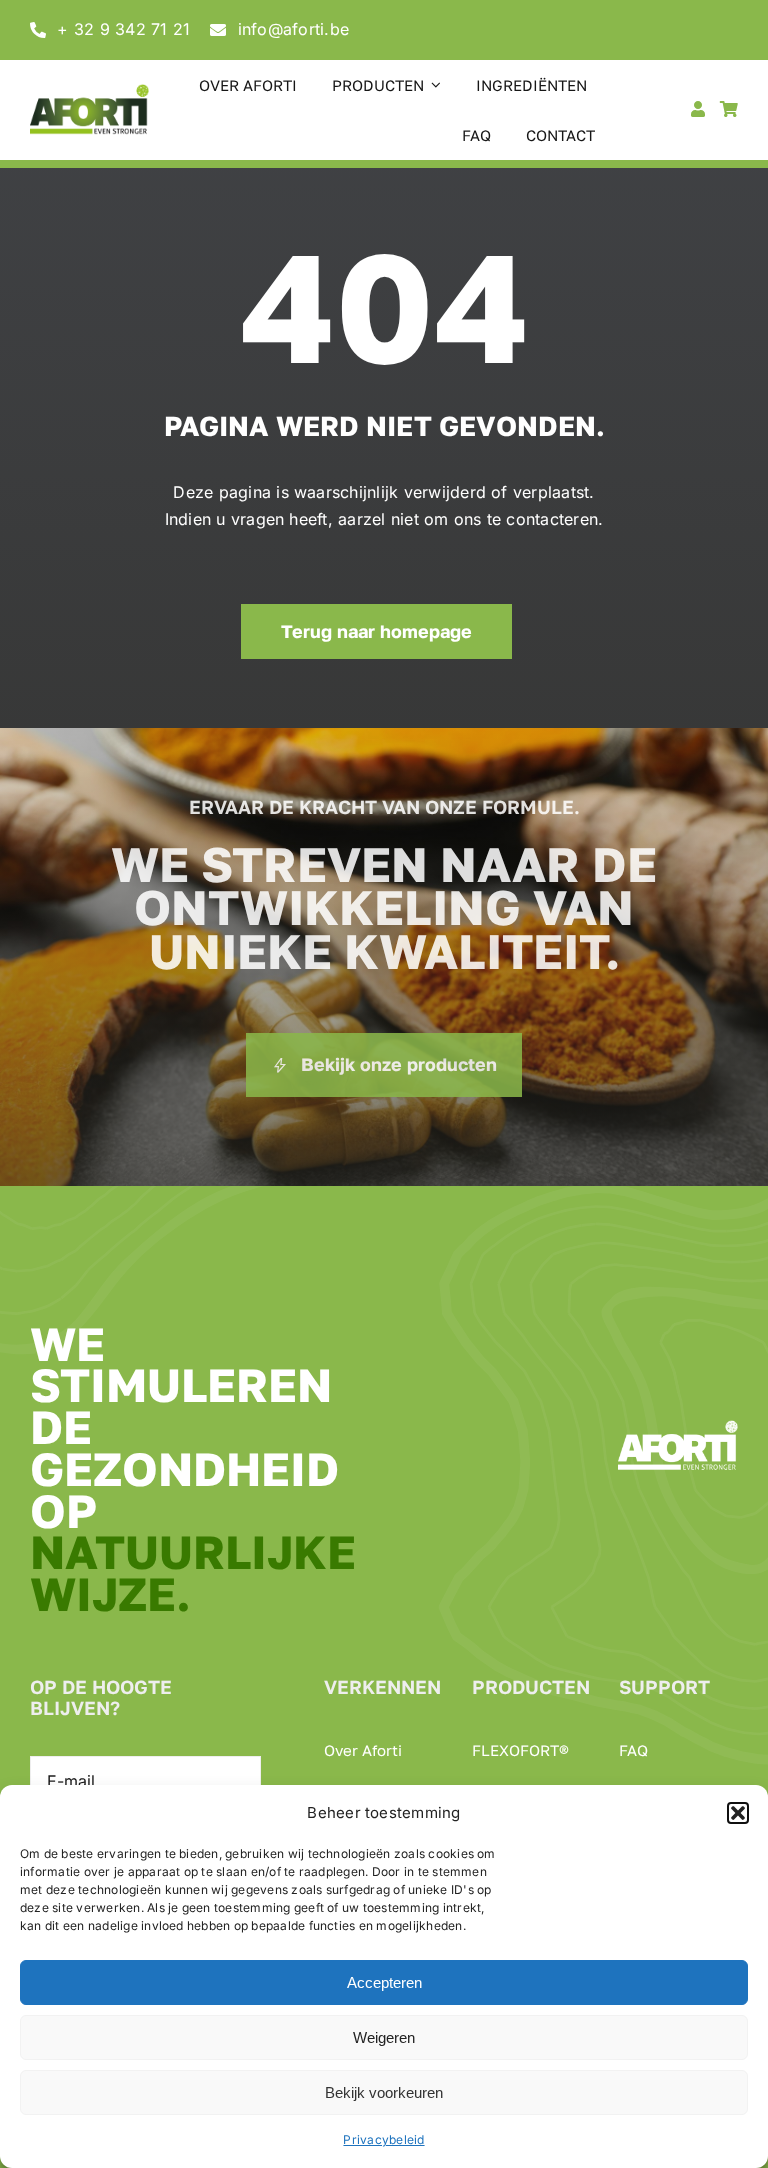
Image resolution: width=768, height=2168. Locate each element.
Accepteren (384, 1982)
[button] (738, 1813)
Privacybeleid (383, 2139)
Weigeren (384, 2037)
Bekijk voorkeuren (384, 2092)
